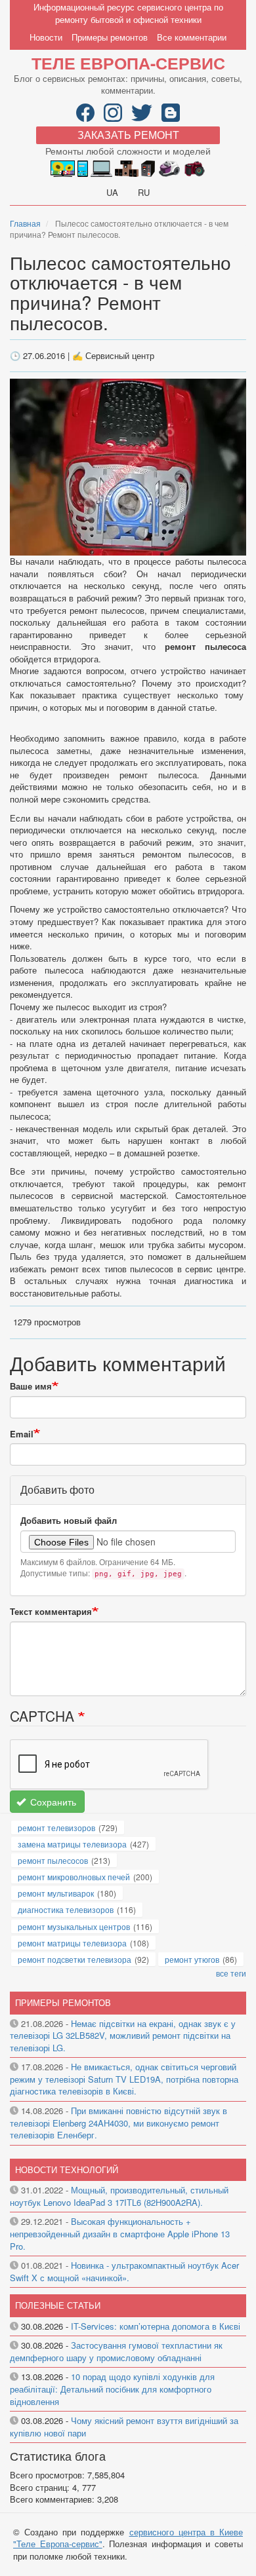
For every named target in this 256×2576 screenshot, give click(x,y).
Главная (25, 223)
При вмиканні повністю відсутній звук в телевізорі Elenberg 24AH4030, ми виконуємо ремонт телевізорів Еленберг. (118, 2123)
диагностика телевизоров (66, 1909)
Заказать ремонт (128, 135)
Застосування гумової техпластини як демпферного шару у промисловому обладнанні (116, 2351)
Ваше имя (31, 1386)
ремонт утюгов (192, 1959)
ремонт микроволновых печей (74, 1877)
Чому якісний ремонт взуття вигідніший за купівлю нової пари (124, 2427)
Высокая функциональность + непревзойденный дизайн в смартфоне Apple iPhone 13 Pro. (120, 2233)
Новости (46, 37)
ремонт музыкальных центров (74, 1926)
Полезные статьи (58, 2305)
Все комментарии (192, 37)
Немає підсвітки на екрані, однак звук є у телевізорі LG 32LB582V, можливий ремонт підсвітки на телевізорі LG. (123, 2036)
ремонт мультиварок (56, 1893)
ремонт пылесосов (53, 1860)
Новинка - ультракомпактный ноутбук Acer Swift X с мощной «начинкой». (124, 2271)
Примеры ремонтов (110, 37)
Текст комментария (51, 1612)
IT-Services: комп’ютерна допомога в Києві (156, 2326)
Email (22, 1434)
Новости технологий (67, 2169)
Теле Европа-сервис (128, 63)
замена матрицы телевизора (72, 1844)
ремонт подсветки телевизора (75, 1959)
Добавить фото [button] (57, 1489)
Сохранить (52, 1802)
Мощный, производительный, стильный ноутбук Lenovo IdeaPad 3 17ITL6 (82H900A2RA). (119, 2196)
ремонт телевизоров (56, 1828)
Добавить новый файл (69, 1521)
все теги (231, 1973)
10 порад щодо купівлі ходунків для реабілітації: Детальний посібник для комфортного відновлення (112, 2389)
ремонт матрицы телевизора (72, 1943)
